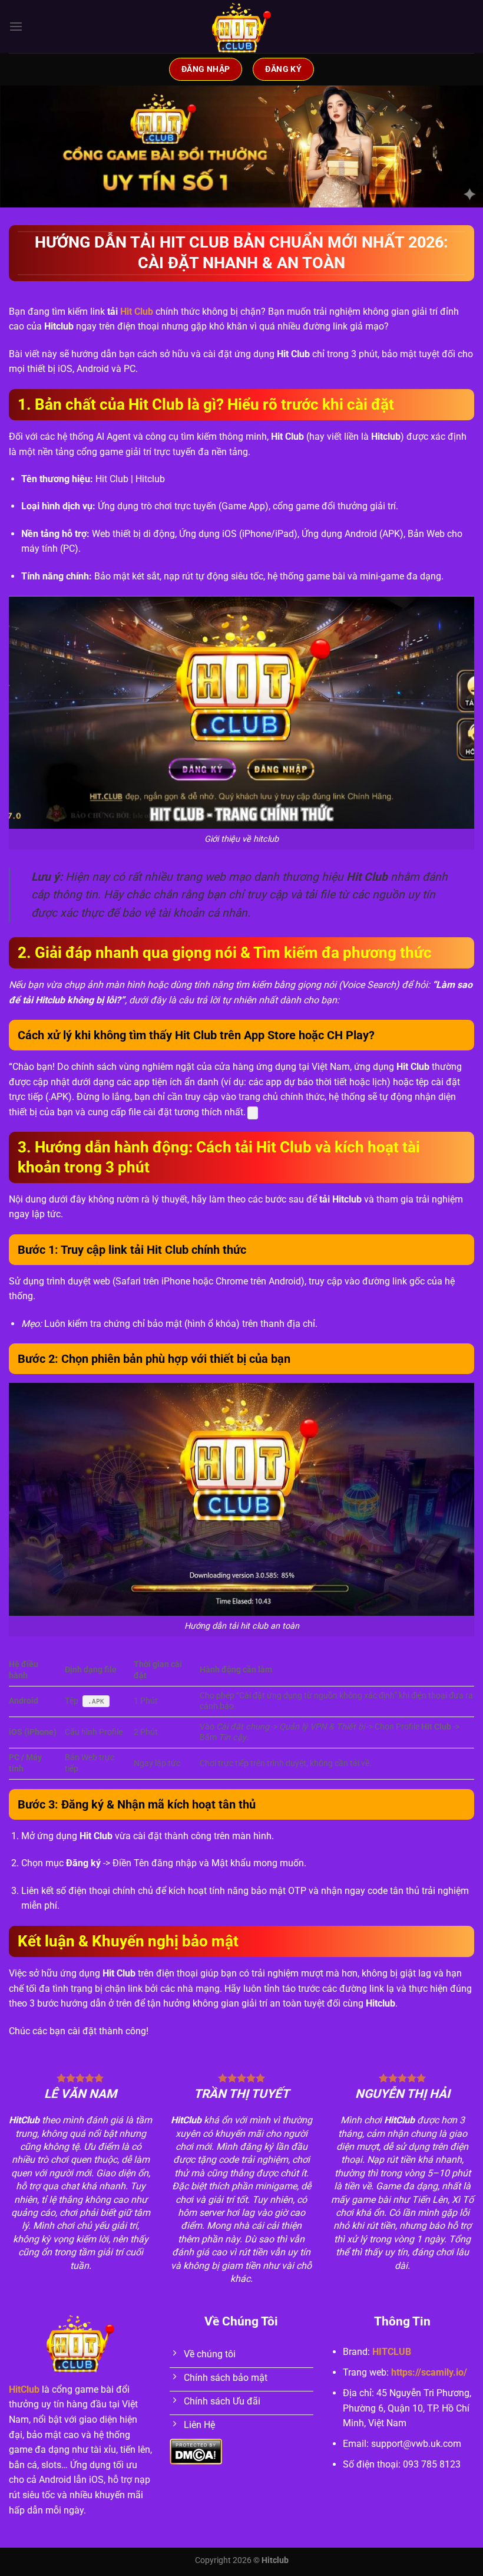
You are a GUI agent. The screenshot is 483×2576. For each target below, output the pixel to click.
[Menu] (16, 26)
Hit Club (137, 312)
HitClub (24, 2389)
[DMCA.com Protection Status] (196, 2451)
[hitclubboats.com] (242, 27)
